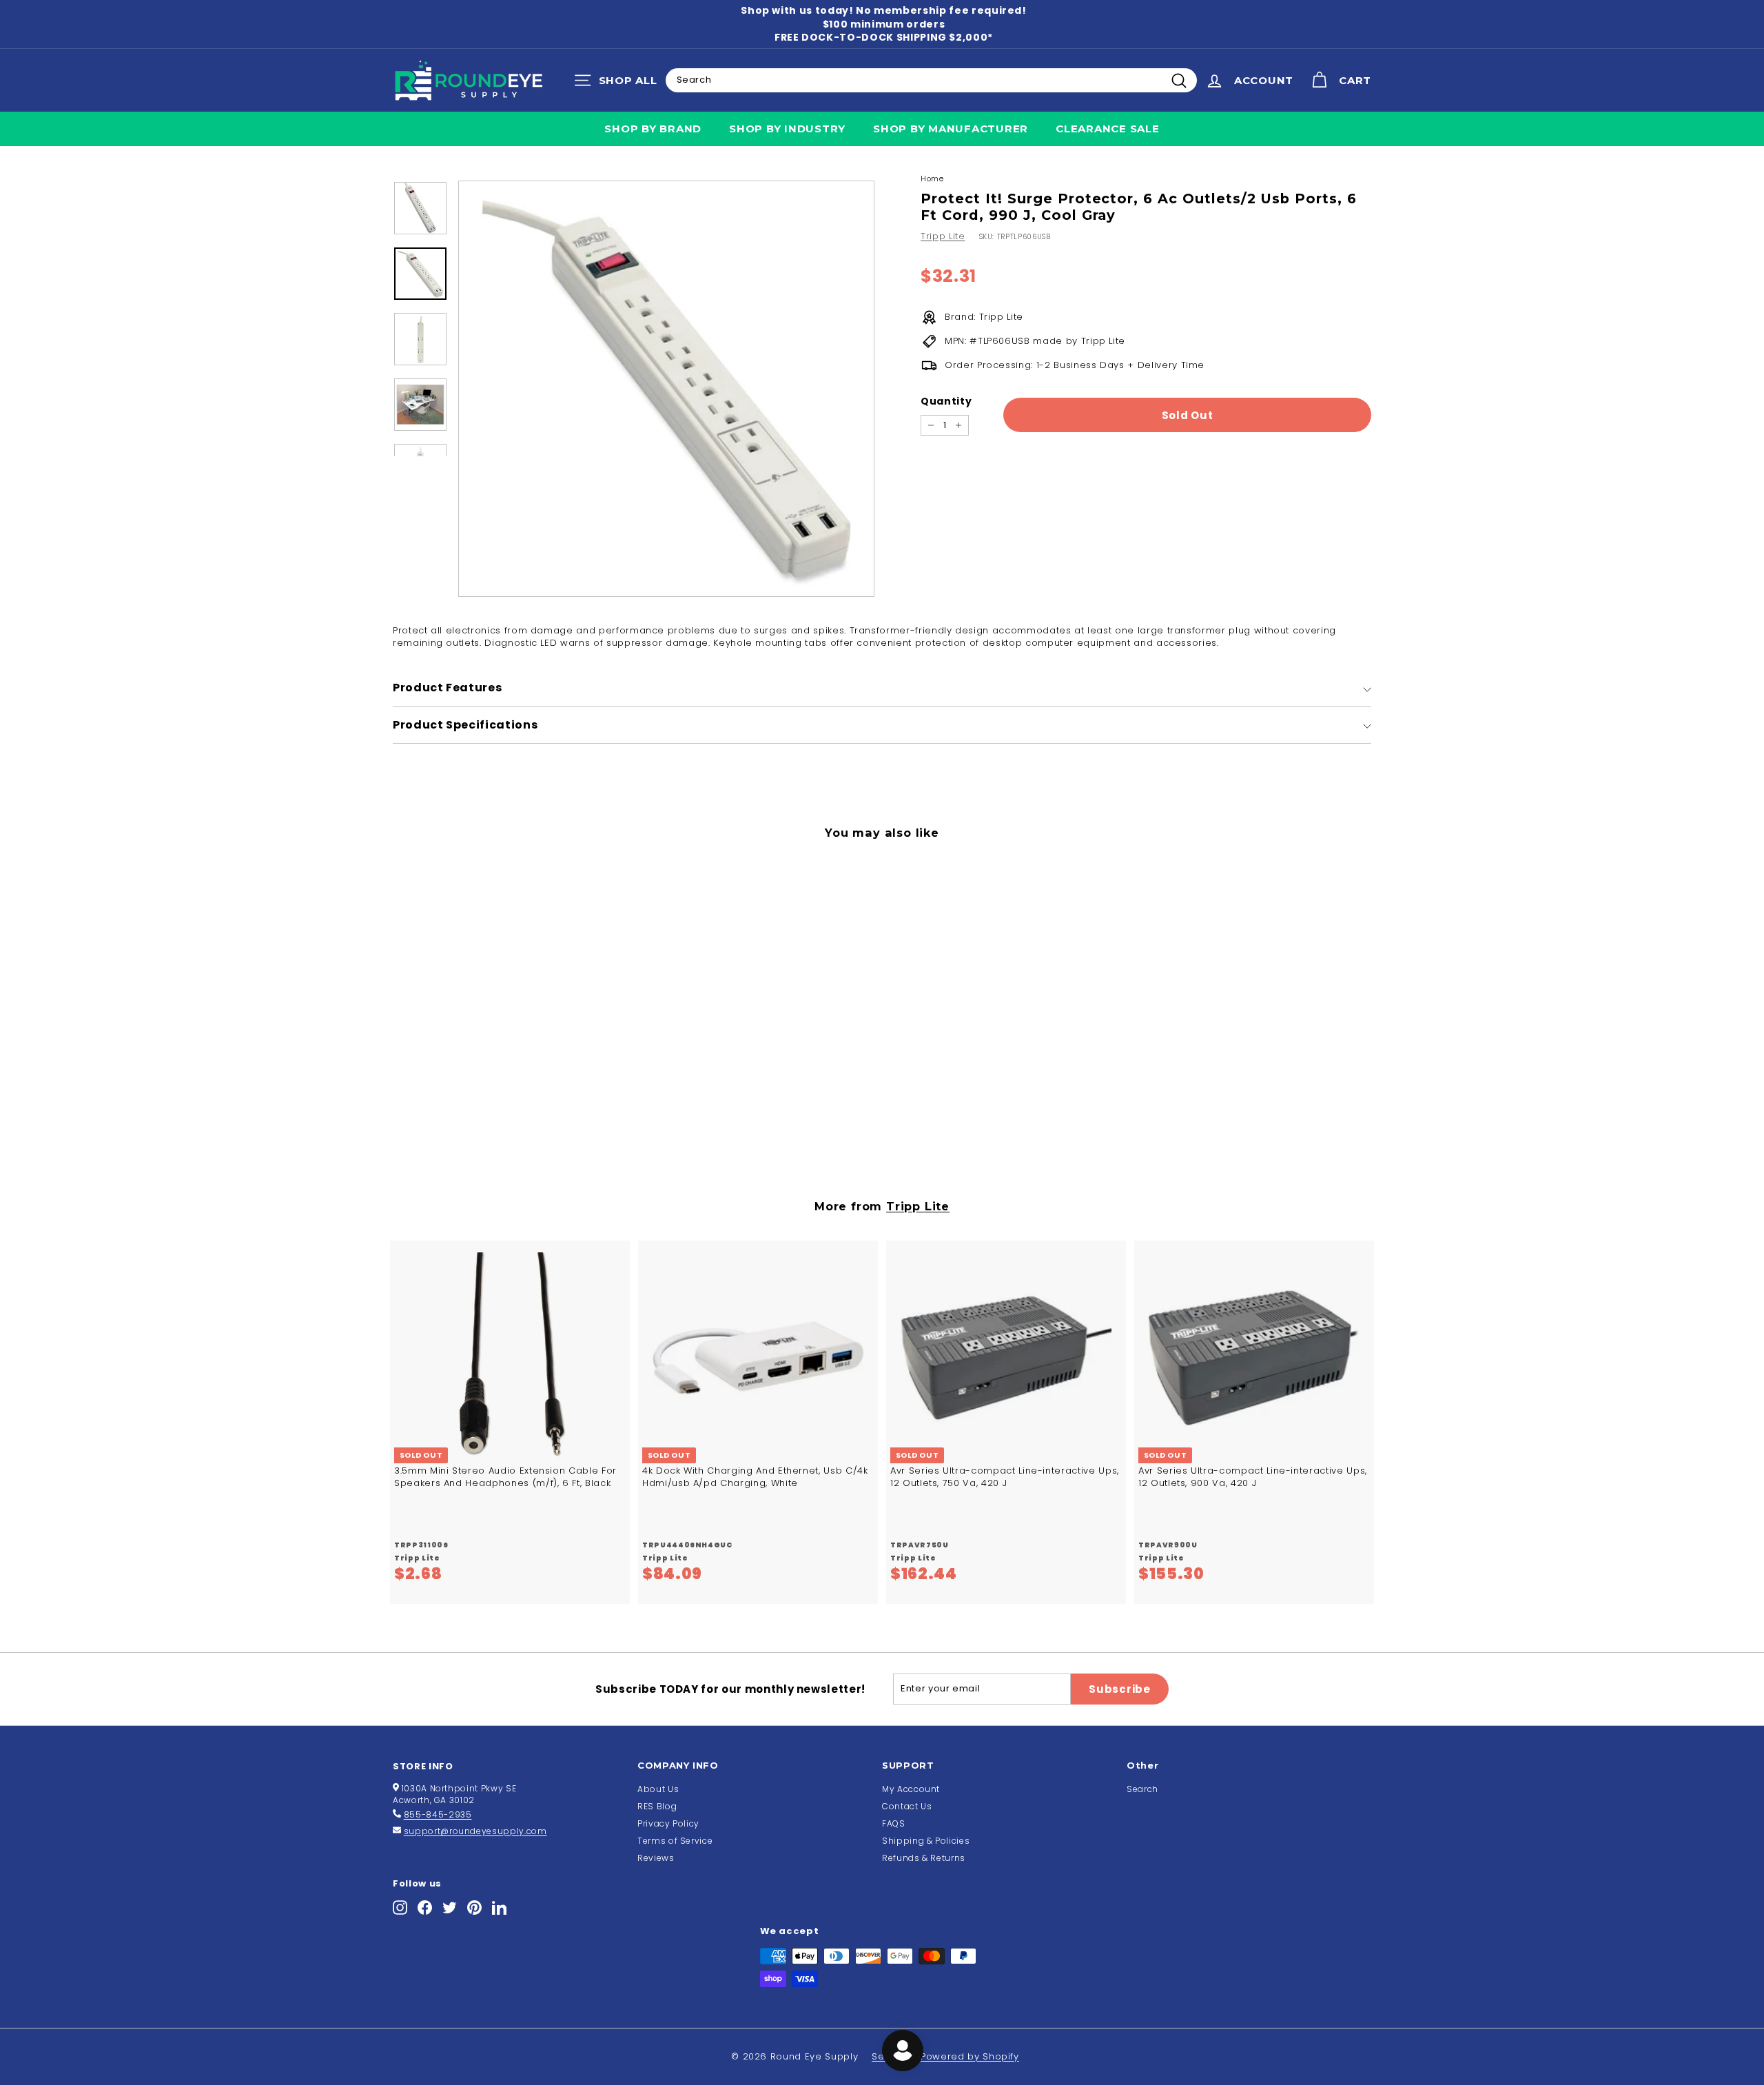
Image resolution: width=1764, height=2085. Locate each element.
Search (1142, 1789)
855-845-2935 (438, 1814)
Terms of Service (675, 1841)
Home (932, 179)
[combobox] (931, 80)
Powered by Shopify (970, 2056)
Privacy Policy (668, 1823)
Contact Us (907, 1806)
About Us (658, 1789)
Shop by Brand (653, 129)
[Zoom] (666, 389)
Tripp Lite (943, 236)
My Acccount (911, 1789)
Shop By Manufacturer (951, 129)
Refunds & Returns (924, 1858)
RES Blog (657, 1806)
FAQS (894, 1823)
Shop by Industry (787, 129)
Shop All (619, 83)
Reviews (656, 1858)
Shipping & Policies (926, 1841)
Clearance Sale (1108, 129)
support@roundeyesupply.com (475, 1831)
